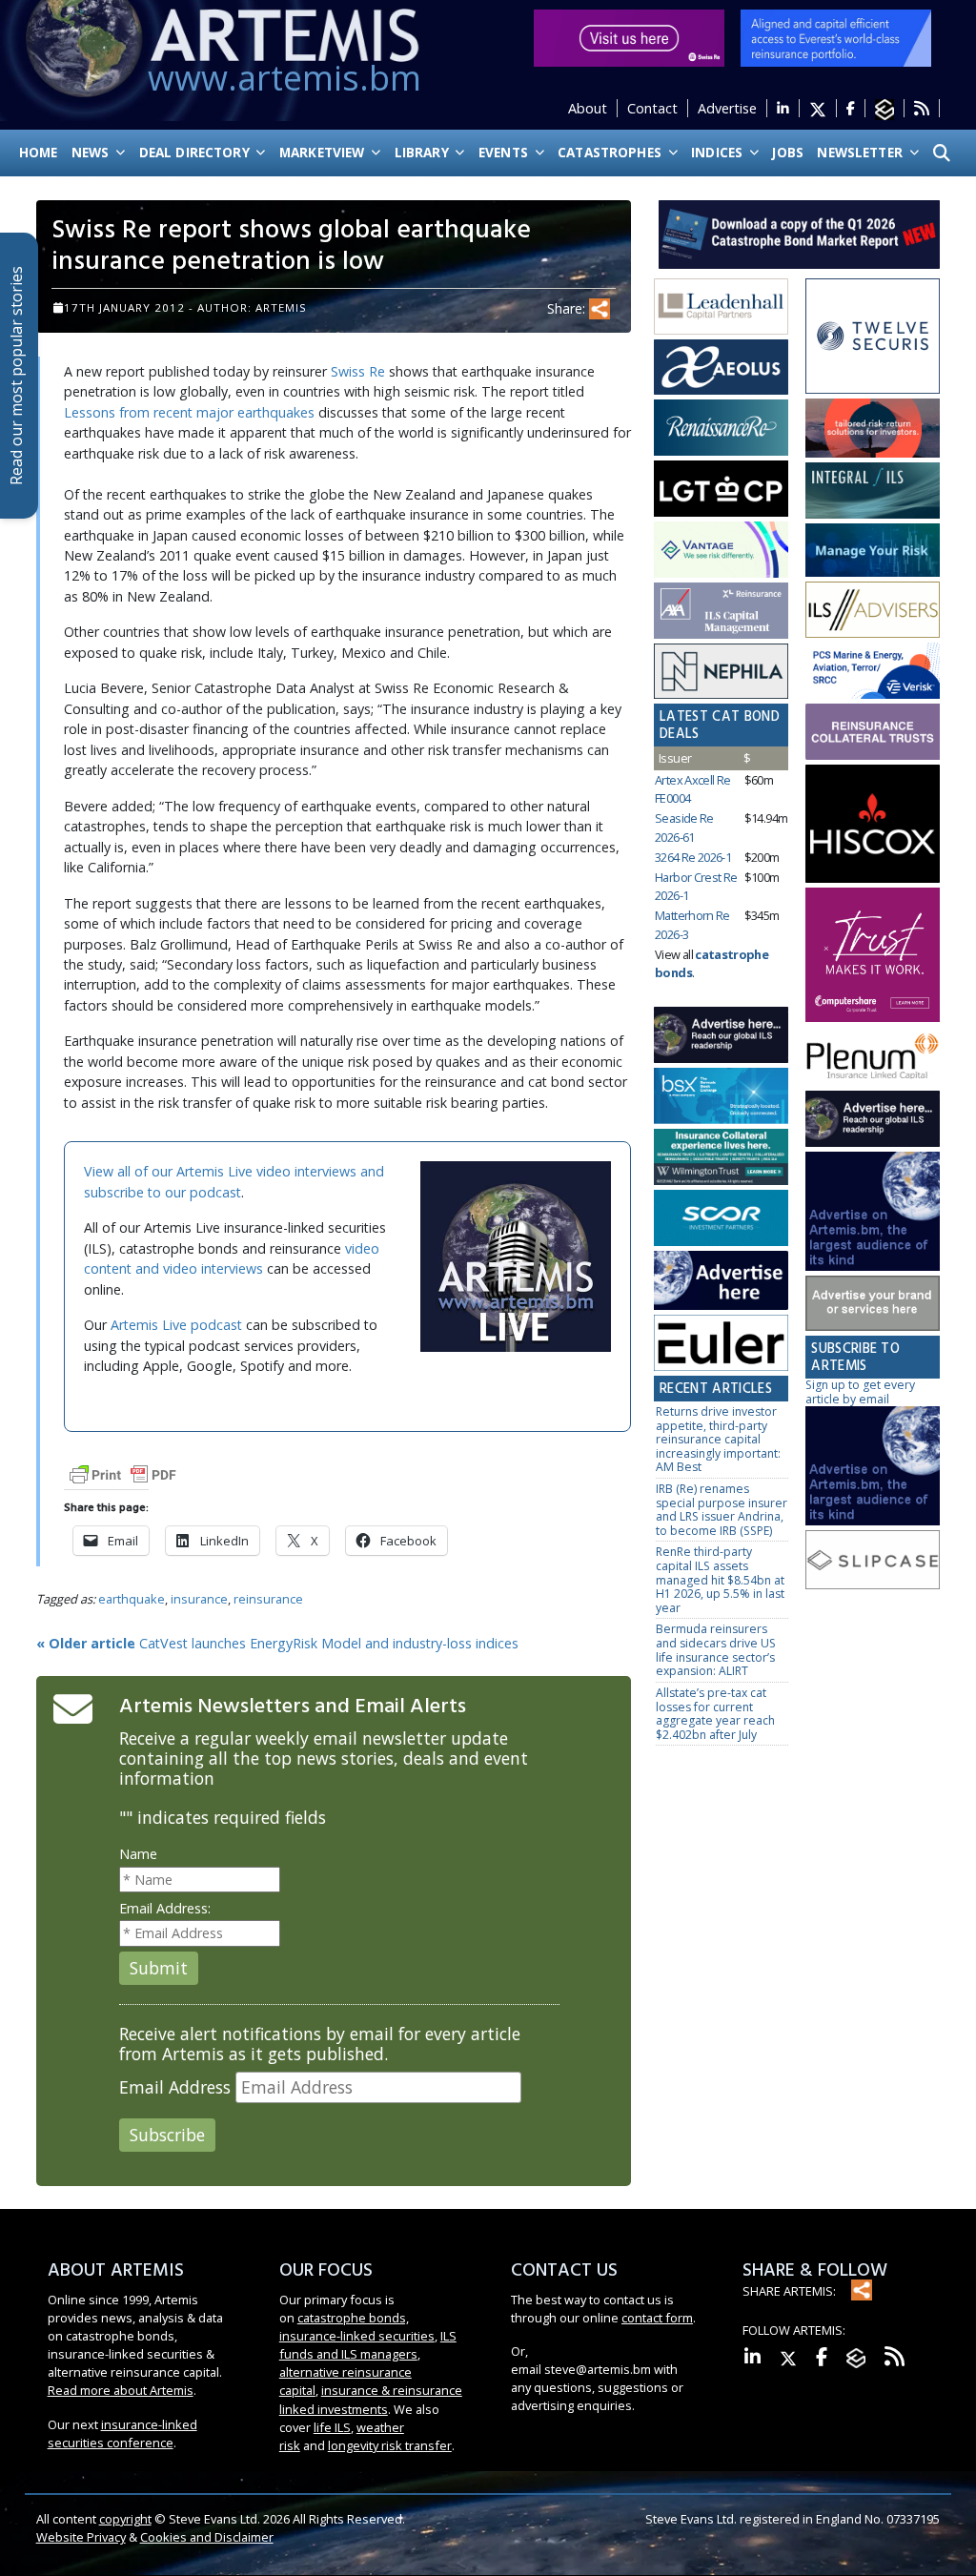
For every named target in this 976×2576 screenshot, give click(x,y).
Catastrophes (611, 152)
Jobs (788, 152)
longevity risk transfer (390, 2445)
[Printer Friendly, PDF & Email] (123, 1473)
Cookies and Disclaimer (207, 2537)
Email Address (175, 2087)
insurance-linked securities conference (122, 2433)
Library (424, 152)
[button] (942, 153)
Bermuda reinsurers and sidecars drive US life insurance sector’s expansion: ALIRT (716, 1650)
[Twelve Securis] (873, 337)
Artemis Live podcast (176, 1325)
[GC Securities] (873, 551)
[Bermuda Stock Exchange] (721, 1097)
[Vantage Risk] (721, 551)
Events (505, 152)
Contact (652, 108)
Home (39, 152)
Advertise (727, 108)
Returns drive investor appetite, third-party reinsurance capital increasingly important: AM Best (718, 1439)
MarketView (324, 152)
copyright (125, 2519)
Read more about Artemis (121, 2390)
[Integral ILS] (873, 491)
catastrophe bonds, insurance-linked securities (357, 2327)
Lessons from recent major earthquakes (189, 412)
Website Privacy (81, 2537)
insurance (199, 1599)
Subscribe (167, 2135)
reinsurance (268, 1599)
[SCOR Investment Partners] (721, 1219)
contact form (657, 2318)
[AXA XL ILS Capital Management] (721, 611)
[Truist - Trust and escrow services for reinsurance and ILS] (873, 733)
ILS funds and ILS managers (368, 2345)
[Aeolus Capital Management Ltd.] (721, 368)
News (92, 152)
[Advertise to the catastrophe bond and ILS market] (873, 1304)
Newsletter (862, 152)
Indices (719, 152)
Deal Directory (196, 152)
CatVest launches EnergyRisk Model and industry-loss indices (277, 1643)
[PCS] (873, 672)
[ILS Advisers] (873, 611)
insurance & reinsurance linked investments (371, 2399)
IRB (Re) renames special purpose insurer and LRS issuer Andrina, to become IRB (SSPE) (722, 1510)
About (588, 108)
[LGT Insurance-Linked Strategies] (721, 490)
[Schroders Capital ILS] (873, 429)
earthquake (132, 1599)
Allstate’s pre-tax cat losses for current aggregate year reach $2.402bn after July (715, 1714)
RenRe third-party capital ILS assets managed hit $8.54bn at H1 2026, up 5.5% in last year (720, 1579)
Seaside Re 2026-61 (684, 827)
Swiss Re (358, 371)
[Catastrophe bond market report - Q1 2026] (799, 233)
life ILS (332, 2427)
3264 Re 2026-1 (693, 857)
